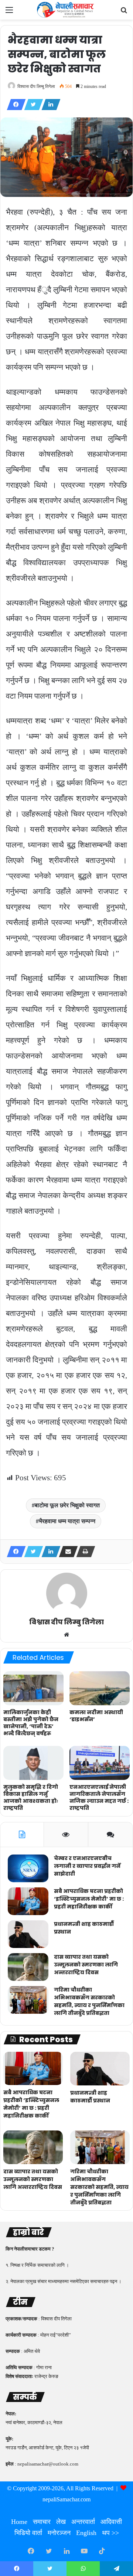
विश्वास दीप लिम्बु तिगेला (36, 86)
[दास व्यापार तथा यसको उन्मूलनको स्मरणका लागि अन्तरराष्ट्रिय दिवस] (28, 1967)
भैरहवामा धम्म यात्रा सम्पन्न (67, 1521)
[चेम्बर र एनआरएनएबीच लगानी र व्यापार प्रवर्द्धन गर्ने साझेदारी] (28, 1868)
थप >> (110, 2533)
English (86, 2533)
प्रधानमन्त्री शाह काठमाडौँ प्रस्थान (90, 2097)
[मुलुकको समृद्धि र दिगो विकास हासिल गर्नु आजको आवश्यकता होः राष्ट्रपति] (33, 1763)
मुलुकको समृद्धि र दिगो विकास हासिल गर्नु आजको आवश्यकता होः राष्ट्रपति (31, 1797)
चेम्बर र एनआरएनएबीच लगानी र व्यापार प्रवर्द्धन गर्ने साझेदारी (87, 1866)
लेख (61, 2522)
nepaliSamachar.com (66, 2499)
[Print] (83, 1552)
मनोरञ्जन (59, 2533)
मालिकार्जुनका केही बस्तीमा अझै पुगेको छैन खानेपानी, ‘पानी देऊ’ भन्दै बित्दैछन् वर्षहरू (31, 1723)
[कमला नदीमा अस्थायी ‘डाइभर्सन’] (100, 1688)
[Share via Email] (66, 1552)
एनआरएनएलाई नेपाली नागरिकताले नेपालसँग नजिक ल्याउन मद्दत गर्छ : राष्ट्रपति (99, 1797)
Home (19, 2522)
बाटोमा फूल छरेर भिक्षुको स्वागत (67, 1505)
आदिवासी (111, 2522)
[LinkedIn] (49, 105)
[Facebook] (14, 105)
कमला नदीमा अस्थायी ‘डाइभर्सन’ (96, 1716)
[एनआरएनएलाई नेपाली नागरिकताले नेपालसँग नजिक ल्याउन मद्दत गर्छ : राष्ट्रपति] (100, 1763)
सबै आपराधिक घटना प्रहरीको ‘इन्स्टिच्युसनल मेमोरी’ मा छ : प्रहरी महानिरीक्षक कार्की (89, 1899)
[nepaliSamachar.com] (66, 10)
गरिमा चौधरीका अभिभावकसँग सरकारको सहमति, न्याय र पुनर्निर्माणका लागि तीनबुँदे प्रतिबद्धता (89, 2001)
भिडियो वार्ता (28, 2533)
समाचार (42, 2522)
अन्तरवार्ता (83, 2522)
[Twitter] (31, 105)
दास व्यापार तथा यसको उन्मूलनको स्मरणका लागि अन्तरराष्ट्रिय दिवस (86, 1965)
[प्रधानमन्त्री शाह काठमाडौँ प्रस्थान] (28, 1934)
